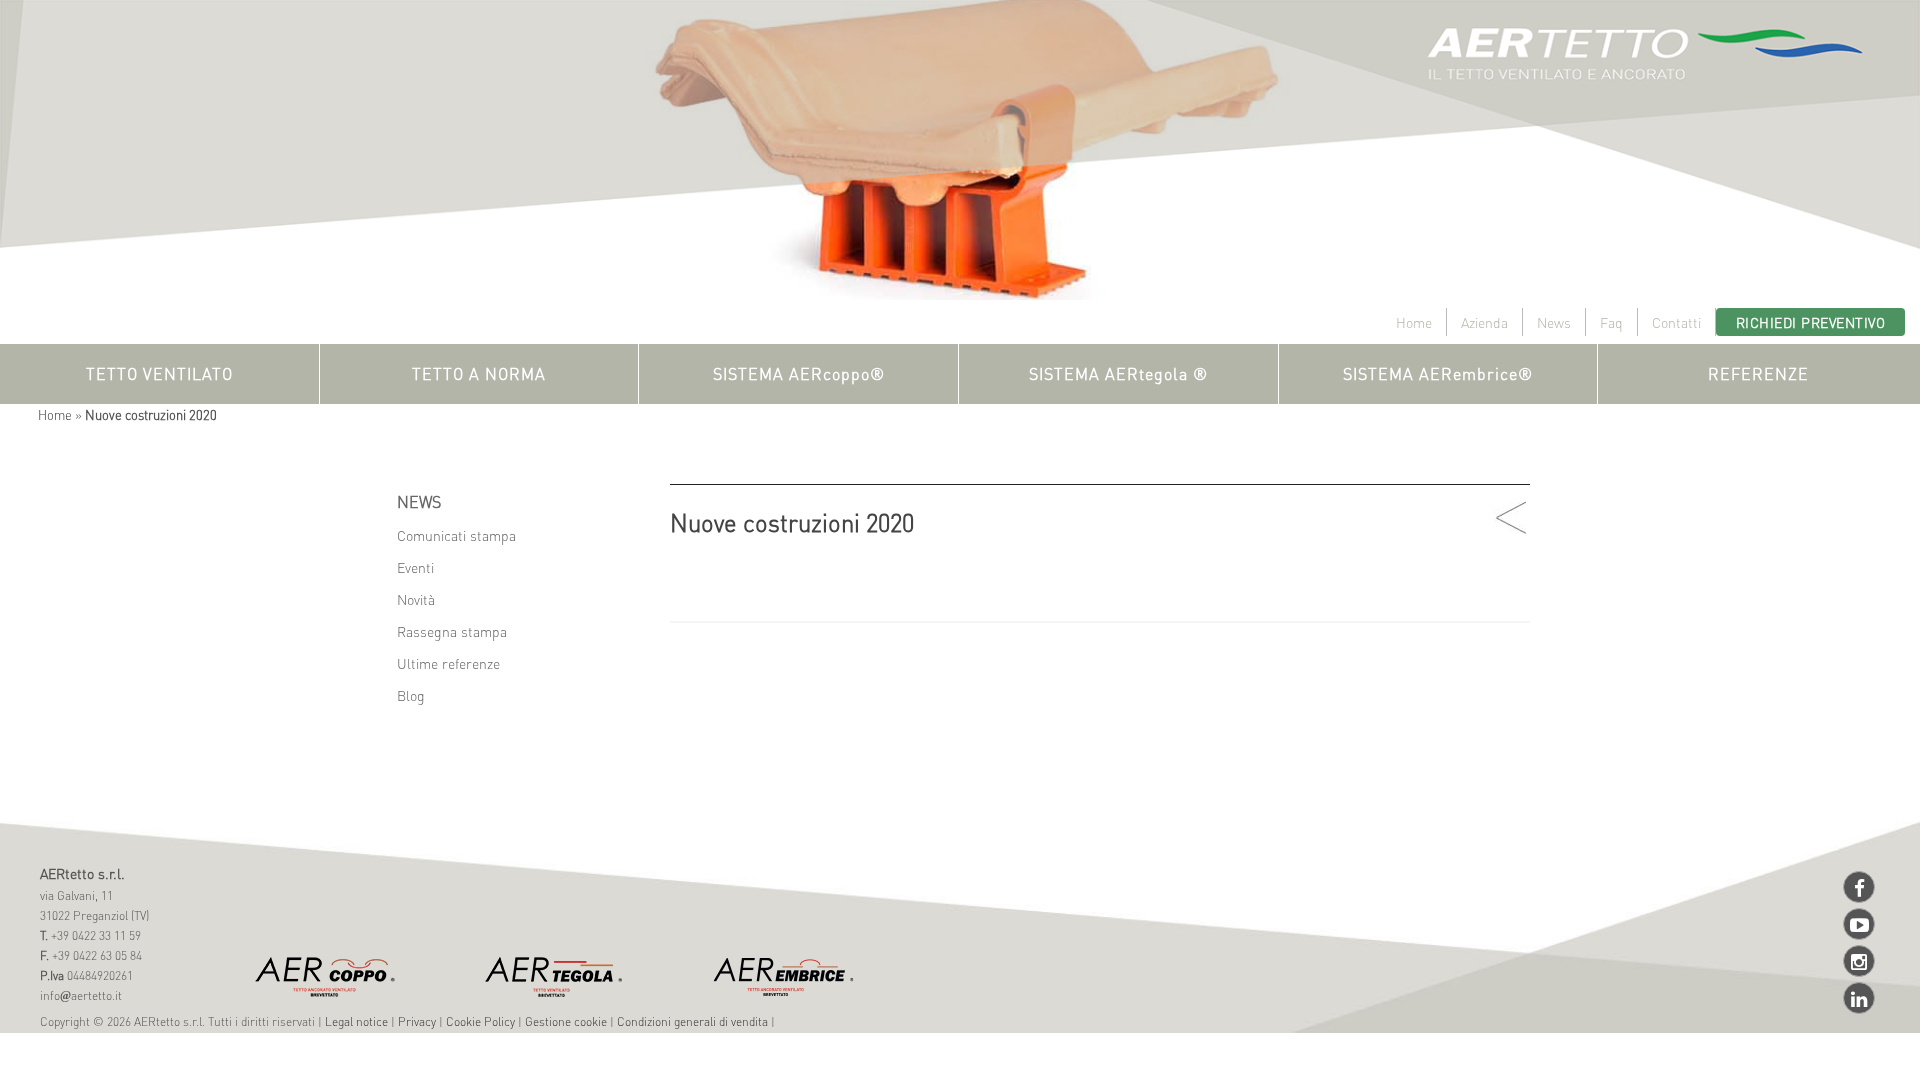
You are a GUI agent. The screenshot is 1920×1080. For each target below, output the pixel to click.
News (1554, 322)
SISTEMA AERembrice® (1438, 373)
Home (1414, 322)
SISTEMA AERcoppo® (799, 373)
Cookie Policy (480, 1021)
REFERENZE (1758, 373)
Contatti (1676, 322)
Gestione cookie (566, 1021)
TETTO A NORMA (479, 373)
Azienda (1484, 322)
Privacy (417, 1021)
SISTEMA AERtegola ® (1118, 373)
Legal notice (356, 1021)
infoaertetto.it (81, 995)
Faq (1611, 322)
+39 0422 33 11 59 (94, 935)
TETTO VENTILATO (159, 373)
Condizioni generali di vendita (692, 1021)
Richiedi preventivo (1811, 322)
